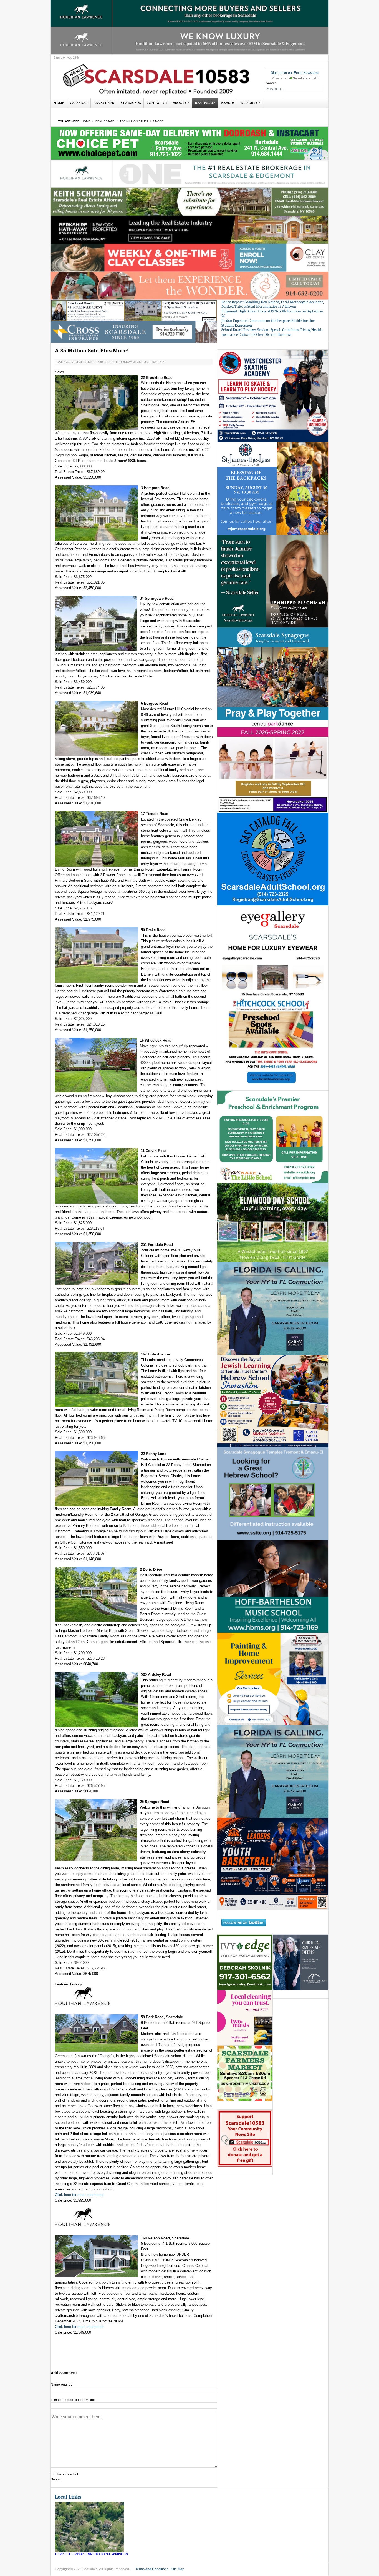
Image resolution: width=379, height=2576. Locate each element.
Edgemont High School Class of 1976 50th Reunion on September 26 (272, 314)
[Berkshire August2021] (189, 229)
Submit (56, 2479)
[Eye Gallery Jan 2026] (273, 951)
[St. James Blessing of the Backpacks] (273, 488)
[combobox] (295, 89)
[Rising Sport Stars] (273, 1864)
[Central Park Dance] (273, 766)
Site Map (178, 2569)
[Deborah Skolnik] (245, 1962)
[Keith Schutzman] (189, 202)
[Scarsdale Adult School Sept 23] (273, 859)
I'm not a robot (67, 2474)
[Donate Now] (245, 2138)
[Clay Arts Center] (189, 257)
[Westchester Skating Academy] (273, 396)
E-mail (73, 2400)
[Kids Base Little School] (273, 1136)
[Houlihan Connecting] (189, 12)
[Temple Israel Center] (273, 1401)
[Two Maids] (245, 2018)
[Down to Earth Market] (245, 2073)
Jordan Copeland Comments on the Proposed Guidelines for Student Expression (268, 323)
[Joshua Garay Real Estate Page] (273, 1771)
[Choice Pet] (189, 143)
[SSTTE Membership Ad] (273, 674)
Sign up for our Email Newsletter (295, 73)
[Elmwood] (273, 1222)
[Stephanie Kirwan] (300, 1962)
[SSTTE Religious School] (273, 1494)
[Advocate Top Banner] (134, 332)
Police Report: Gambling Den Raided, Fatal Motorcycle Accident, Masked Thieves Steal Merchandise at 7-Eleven (273, 304)
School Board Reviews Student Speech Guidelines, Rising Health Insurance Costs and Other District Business (272, 332)
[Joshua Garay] (273, 1308)
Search (271, 83)
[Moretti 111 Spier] (134, 310)
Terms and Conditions (152, 2569)
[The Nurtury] (189, 285)
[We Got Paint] (273, 1679)
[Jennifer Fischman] (273, 581)
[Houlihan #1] (189, 174)
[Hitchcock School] (273, 1044)
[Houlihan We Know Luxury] (189, 40)
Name (62, 2385)
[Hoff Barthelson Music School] (273, 1586)
